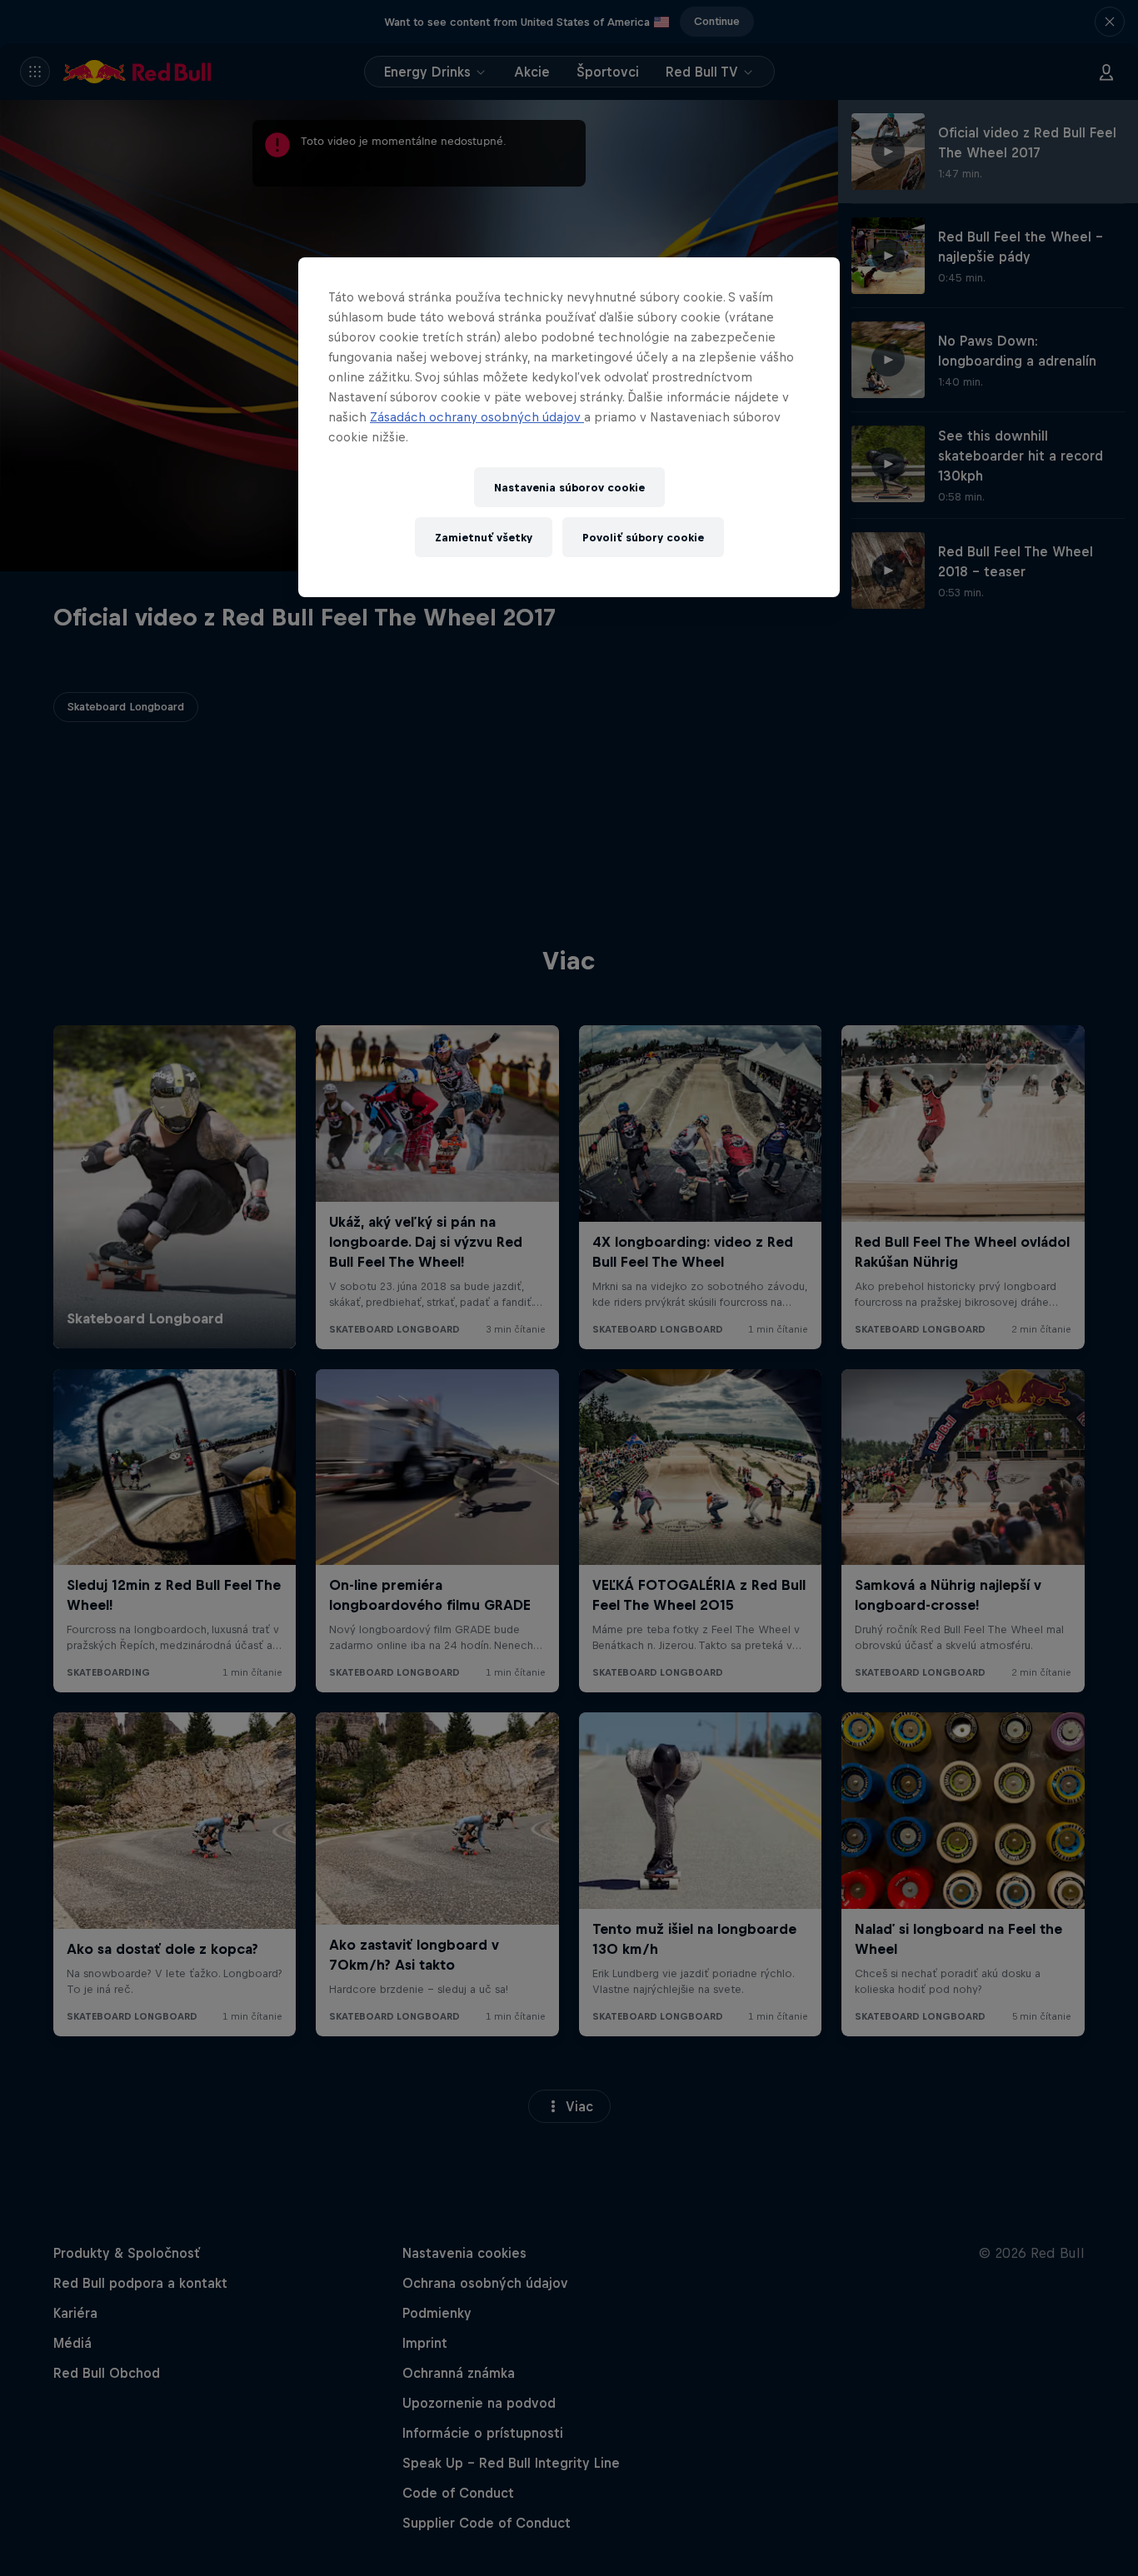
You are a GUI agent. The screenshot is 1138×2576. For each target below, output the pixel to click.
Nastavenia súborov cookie (569, 488)
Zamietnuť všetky (484, 538)
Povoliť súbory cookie (643, 538)
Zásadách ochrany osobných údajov (477, 417)
